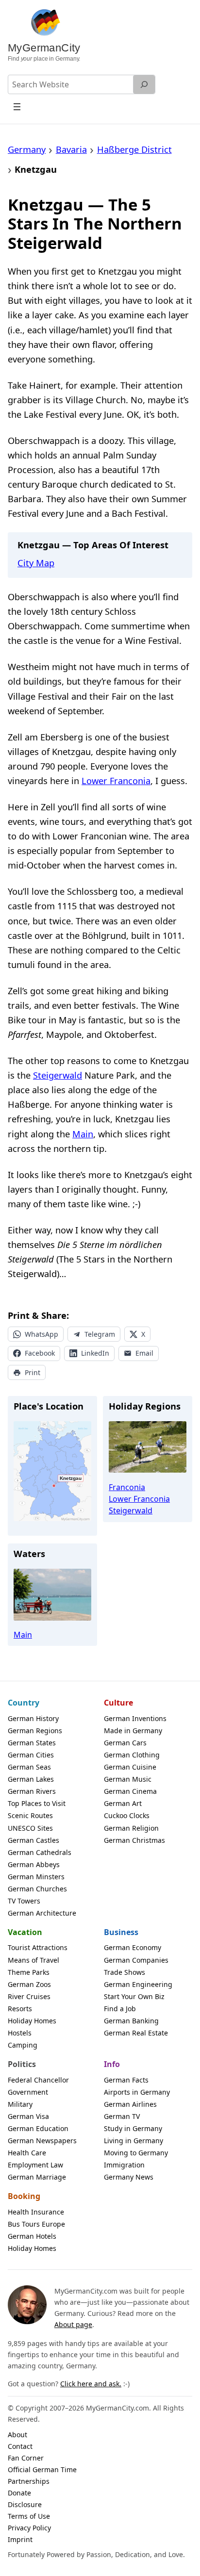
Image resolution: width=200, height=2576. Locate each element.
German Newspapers (42, 2141)
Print (33, 1372)
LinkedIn (95, 1353)
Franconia (127, 1487)
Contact (20, 2446)
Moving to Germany (136, 2153)
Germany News (129, 2177)
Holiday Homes (32, 2021)
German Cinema (130, 1791)
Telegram (100, 1334)
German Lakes (31, 1779)
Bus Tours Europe (36, 2224)
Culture (118, 1703)
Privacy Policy (29, 2528)
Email (144, 1353)
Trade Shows (125, 1972)
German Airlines (130, 2104)
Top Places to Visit (37, 1803)
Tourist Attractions (38, 1947)
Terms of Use (29, 2516)
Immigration (124, 2165)
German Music (128, 1779)
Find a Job (120, 2009)
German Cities (31, 1755)
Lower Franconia (116, 781)
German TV (122, 2116)
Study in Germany (133, 2128)
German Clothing (132, 1755)
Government (28, 2092)
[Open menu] (17, 107)
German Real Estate (136, 2033)
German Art (123, 1803)
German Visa (28, 2116)
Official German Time (42, 2469)
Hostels (20, 2033)
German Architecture (42, 1913)
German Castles (33, 1840)
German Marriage (37, 2177)
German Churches (37, 1889)
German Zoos (29, 1984)
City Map (36, 563)
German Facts (126, 2080)
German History (33, 1718)
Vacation (25, 1932)
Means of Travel (33, 1960)
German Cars (125, 1743)
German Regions (35, 1731)
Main (83, 1134)
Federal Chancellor (38, 2080)
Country (24, 1703)
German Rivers (32, 1791)
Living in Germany (133, 2141)
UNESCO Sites (30, 1828)
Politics (22, 2064)
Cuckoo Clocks (127, 1815)
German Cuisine (130, 1767)
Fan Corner (26, 2458)
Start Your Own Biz (134, 1996)
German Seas (29, 1767)
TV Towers (24, 1901)
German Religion (131, 1828)
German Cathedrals (40, 1852)
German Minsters (36, 1877)
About (17, 2435)
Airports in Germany (137, 2092)
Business (121, 1932)
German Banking (131, 2021)
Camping (23, 2045)
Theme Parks (29, 1972)
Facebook (40, 1353)
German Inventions (135, 1718)
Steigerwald (58, 1075)
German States (32, 1743)
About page (73, 2324)
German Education (38, 2128)
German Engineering (138, 1984)
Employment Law (35, 2165)
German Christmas (134, 1840)
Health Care (27, 2153)
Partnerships (29, 2481)
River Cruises (29, 1996)
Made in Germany (133, 1731)
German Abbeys (34, 1864)
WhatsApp (42, 1334)
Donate (19, 2493)
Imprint (20, 2539)
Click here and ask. (91, 2384)
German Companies (136, 1960)
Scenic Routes (30, 1815)
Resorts (20, 2009)
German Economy (133, 1947)
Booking (24, 2196)
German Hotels (32, 2236)
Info (112, 2064)
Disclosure (25, 2504)
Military (20, 2104)
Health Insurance (36, 2212)
